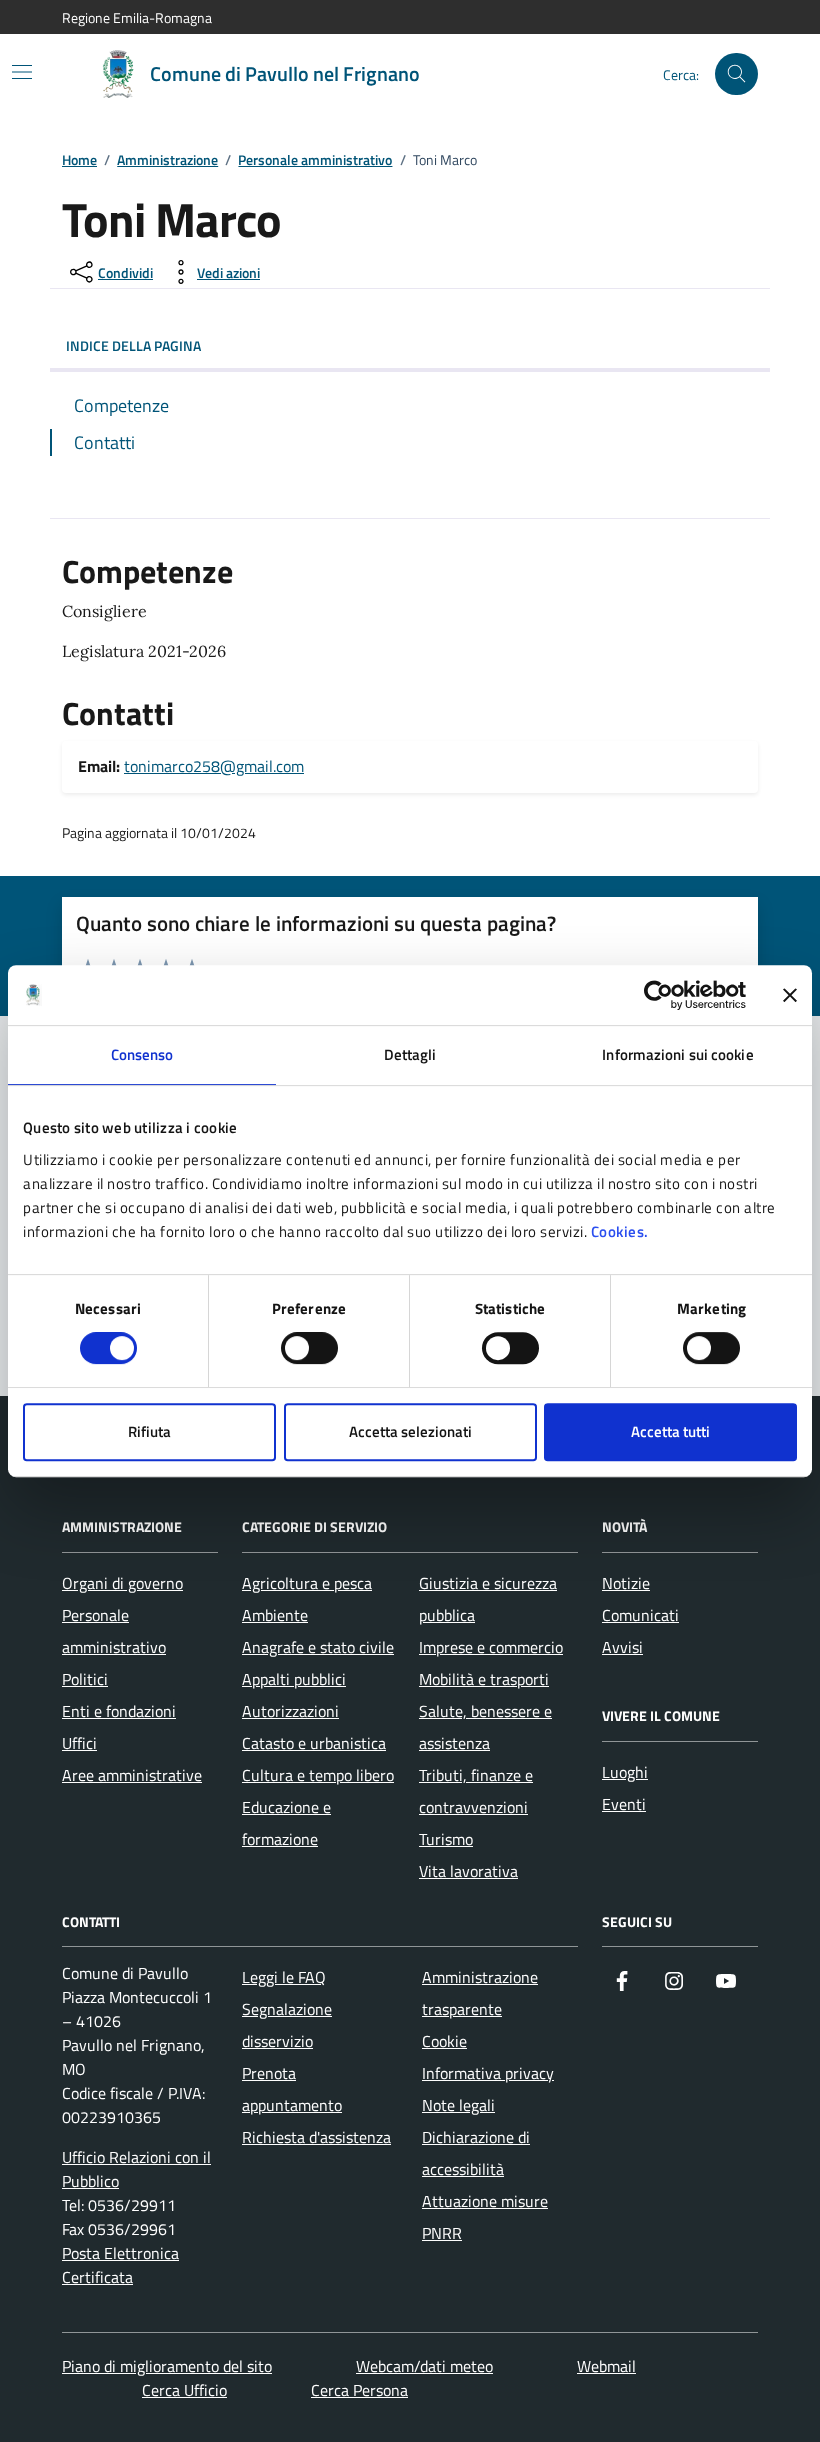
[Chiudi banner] (790, 995)
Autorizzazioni (290, 1711)
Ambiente (275, 1615)
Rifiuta (149, 1431)
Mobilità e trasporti (484, 1679)
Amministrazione (167, 160)
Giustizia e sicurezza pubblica (488, 1599)
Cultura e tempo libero (318, 1775)
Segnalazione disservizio (287, 2025)
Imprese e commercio (491, 1647)
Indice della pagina (133, 345)
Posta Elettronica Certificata (120, 2265)
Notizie (626, 1583)
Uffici (79, 1743)
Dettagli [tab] (410, 1054)
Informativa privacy (488, 2073)
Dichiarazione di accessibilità (476, 2153)
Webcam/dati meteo (424, 2366)
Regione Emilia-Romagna (137, 17)
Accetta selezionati (410, 1431)
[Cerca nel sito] (736, 74)
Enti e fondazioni (119, 1711)
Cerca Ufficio (184, 2390)
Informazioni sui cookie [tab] (677, 1054)
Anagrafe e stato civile (318, 1647)
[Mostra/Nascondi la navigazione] (22, 72)
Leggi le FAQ (284, 1977)
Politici (85, 1679)
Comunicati (640, 1615)
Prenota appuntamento (292, 2089)
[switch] (309, 1348)
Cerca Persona (359, 2390)
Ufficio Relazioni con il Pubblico (136, 2169)
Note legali (458, 2105)
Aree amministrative (132, 1775)
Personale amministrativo (315, 160)
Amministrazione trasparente (480, 1993)
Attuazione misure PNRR (485, 2217)
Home (79, 160)
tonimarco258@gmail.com (214, 766)
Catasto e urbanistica (314, 1743)
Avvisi (622, 1647)
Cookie (444, 2041)
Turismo (446, 1839)
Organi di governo (122, 1583)
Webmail (606, 2366)
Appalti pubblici (294, 1679)
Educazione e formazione (286, 1823)
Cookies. (620, 1231)
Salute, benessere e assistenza (485, 1727)
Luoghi (625, 1772)
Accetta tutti (670, 1431)
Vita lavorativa (468, 1871)
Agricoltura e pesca (307, 1583)
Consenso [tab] (142, 1054)
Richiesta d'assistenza (316, 2137)
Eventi (624, 1804)
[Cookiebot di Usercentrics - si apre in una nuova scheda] (658, 995)
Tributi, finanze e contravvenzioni (476, 1791)
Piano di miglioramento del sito (167, 2366)
